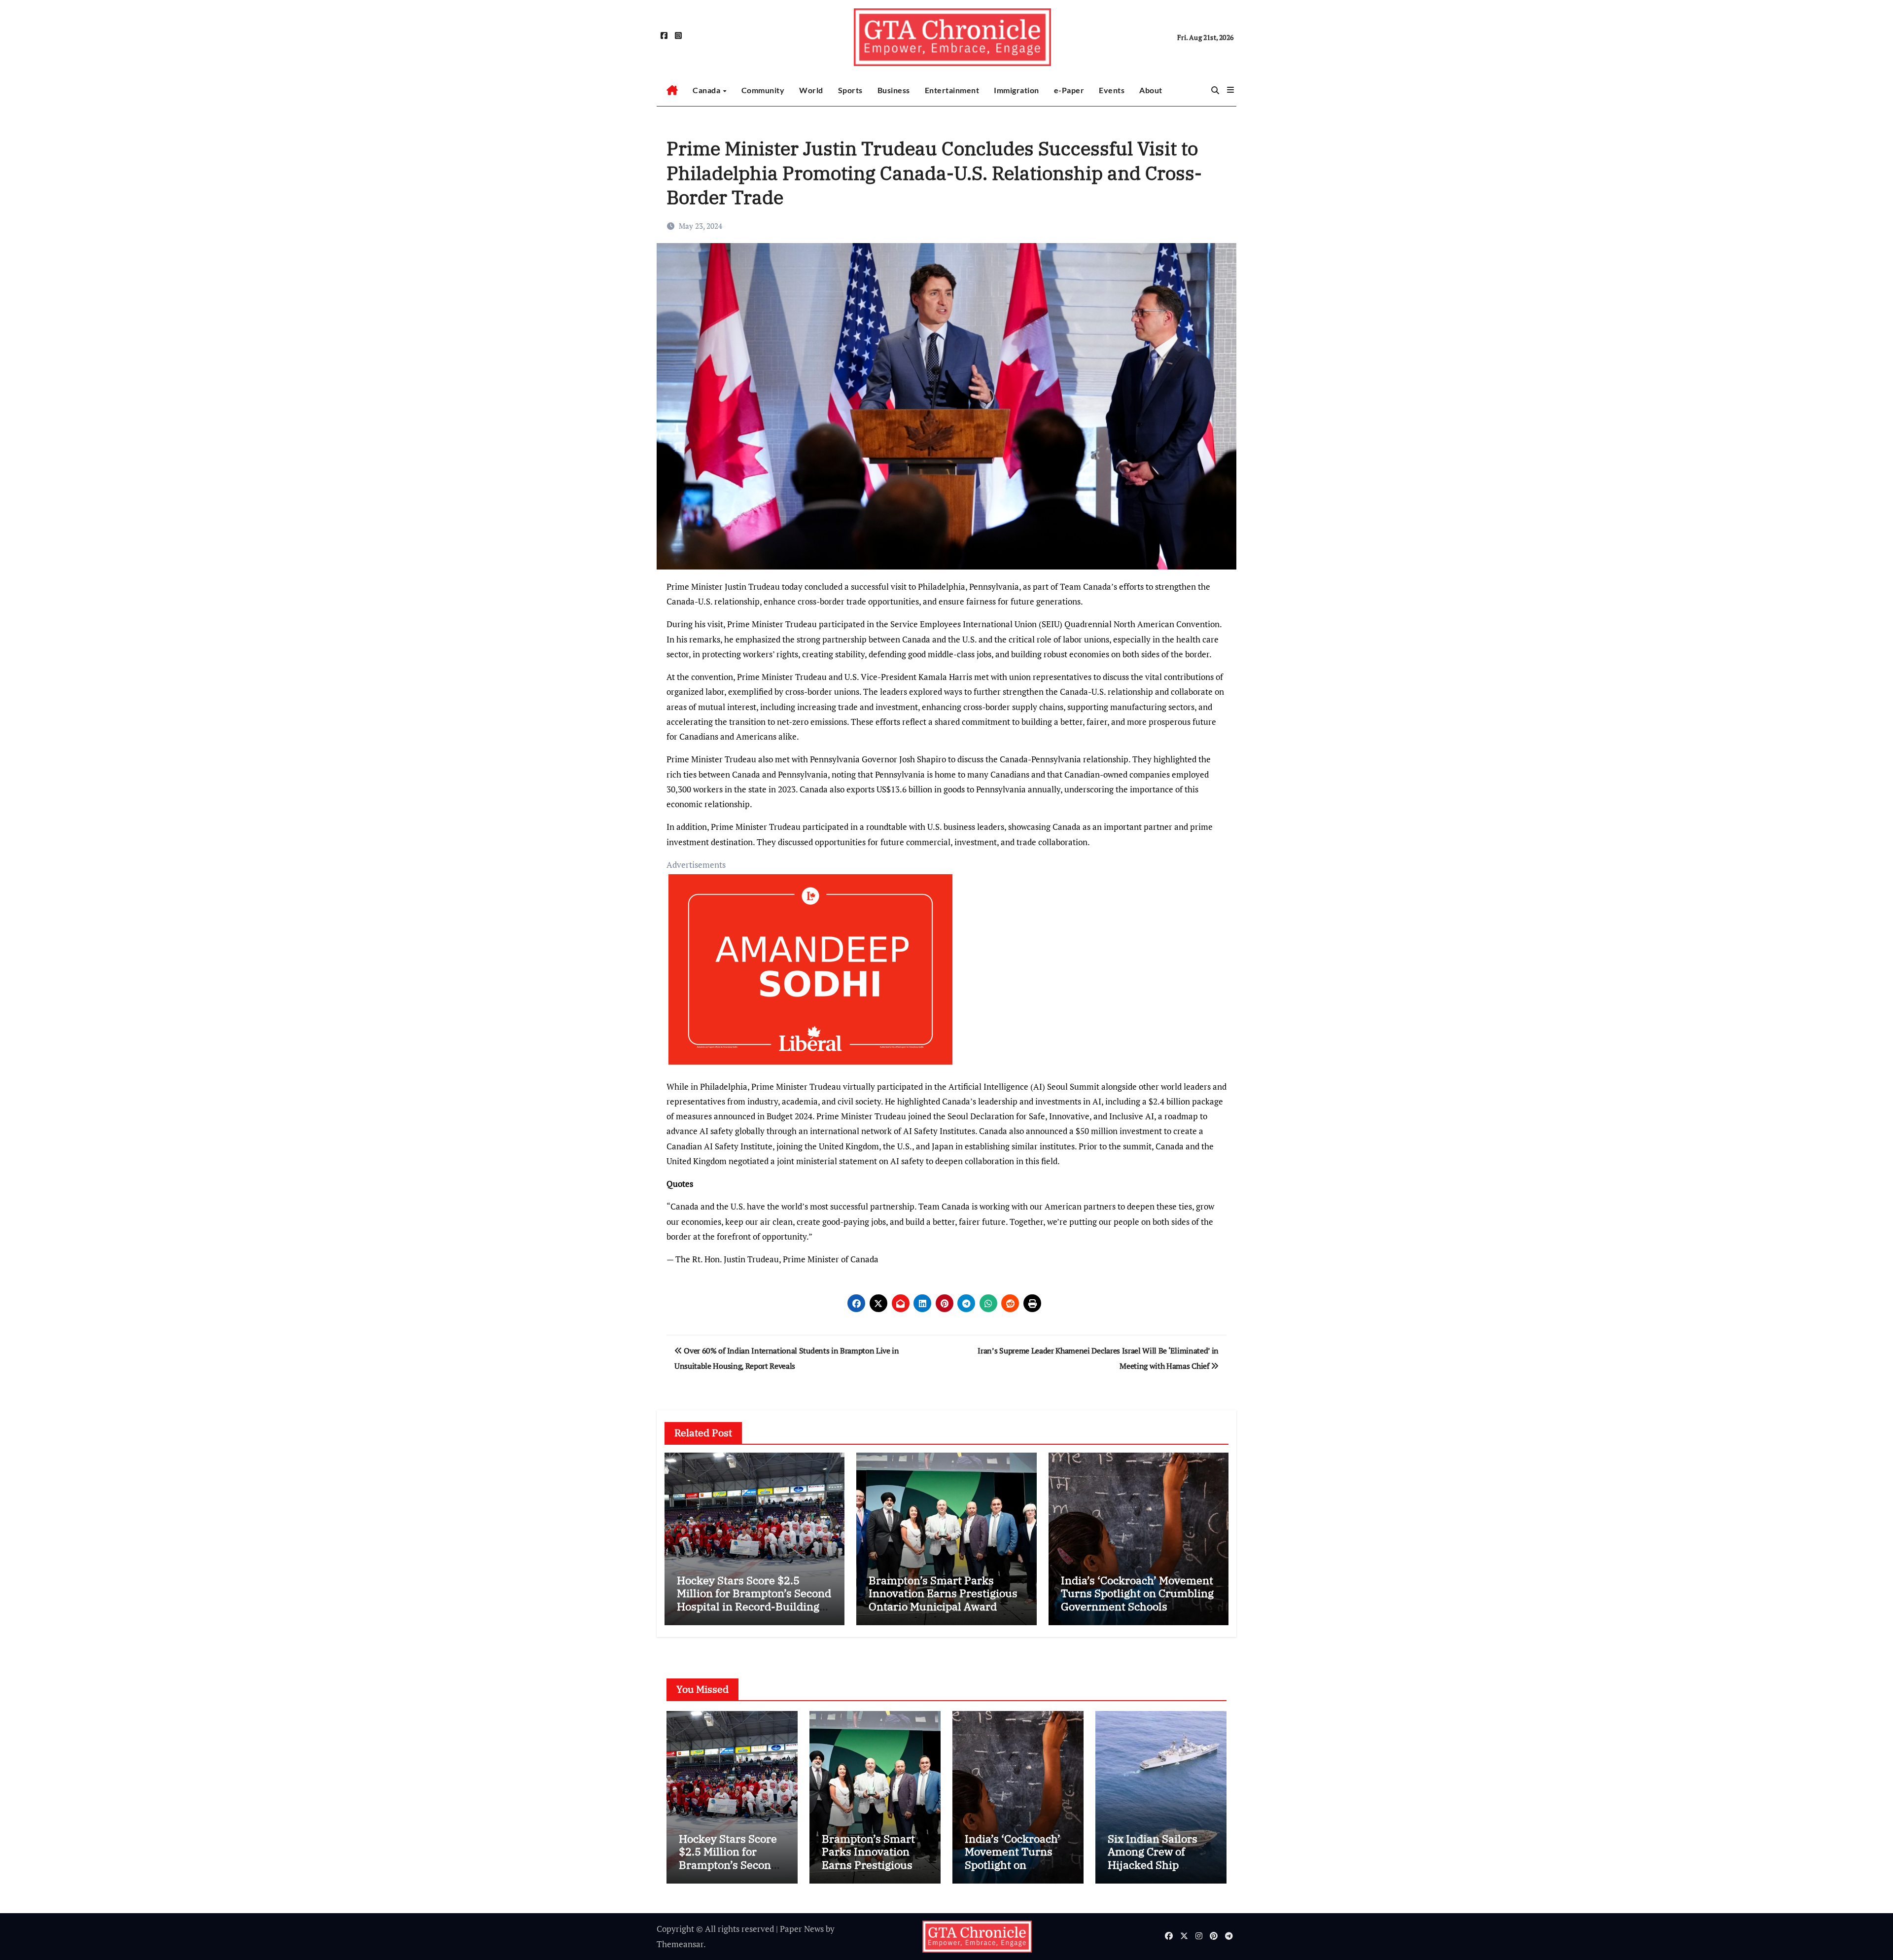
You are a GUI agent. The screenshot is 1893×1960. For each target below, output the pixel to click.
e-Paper (1069, 90)
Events (1112, 90)
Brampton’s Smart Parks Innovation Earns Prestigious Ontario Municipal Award (943, 1593)
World (811, 90)
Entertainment (952, 90)
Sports (850, 90)
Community (763, 90)
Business (894, 90)
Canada (707, 90)
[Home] (672, 90)
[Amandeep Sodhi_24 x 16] (810, 975)
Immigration (1017, 90)
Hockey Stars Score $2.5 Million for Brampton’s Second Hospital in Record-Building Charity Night (754, 1600)
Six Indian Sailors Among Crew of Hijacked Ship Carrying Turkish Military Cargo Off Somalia (1153, 1871)
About (1151, 90)
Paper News (802, 1929)
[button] (1230, 90)
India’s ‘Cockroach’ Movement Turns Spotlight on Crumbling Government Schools (1137, 1593)
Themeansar (680, 1944)
